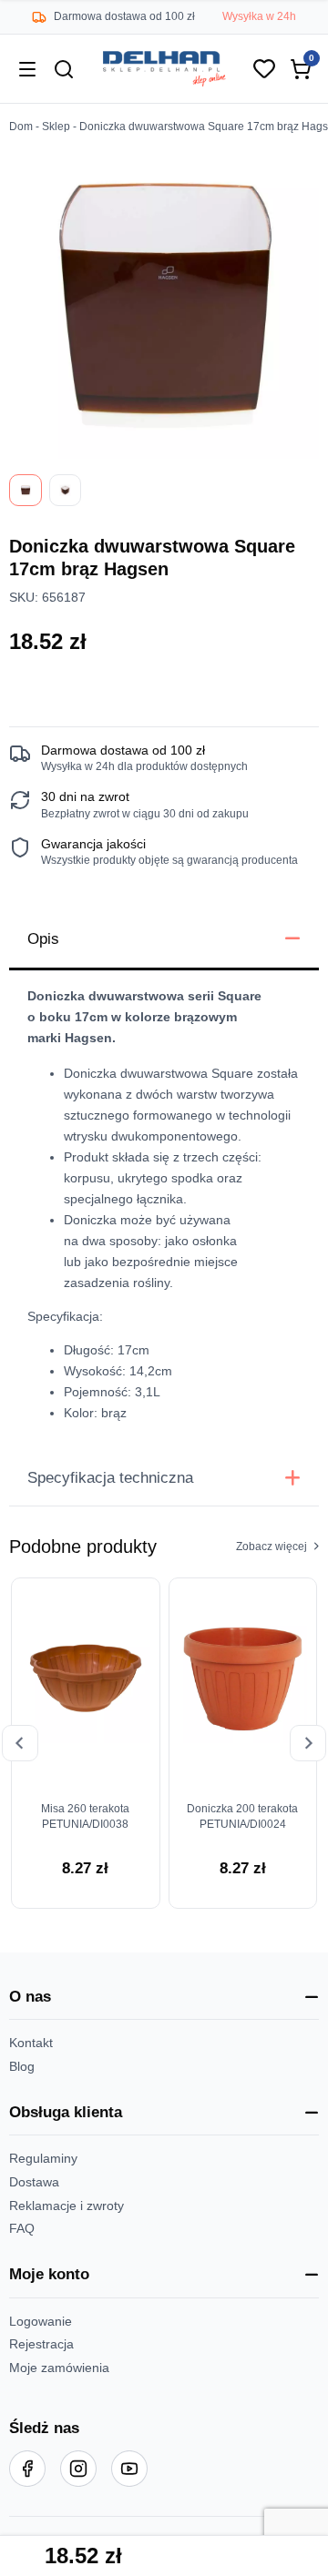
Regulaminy (43, 2159)
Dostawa (34, 2182)
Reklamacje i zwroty (67, 2206)
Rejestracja (41, 2344)
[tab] (164, 941)
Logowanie (41, 2322)
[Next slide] (308, 1743)
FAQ (22, 2229)
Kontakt (31, 2043)
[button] (164, 1998)
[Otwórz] (27, 69)
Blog (22, 2067)
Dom (21, 127)
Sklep (56, 127)
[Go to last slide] (20, 1743)
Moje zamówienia (59, 2368)
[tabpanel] (164, 1211)
